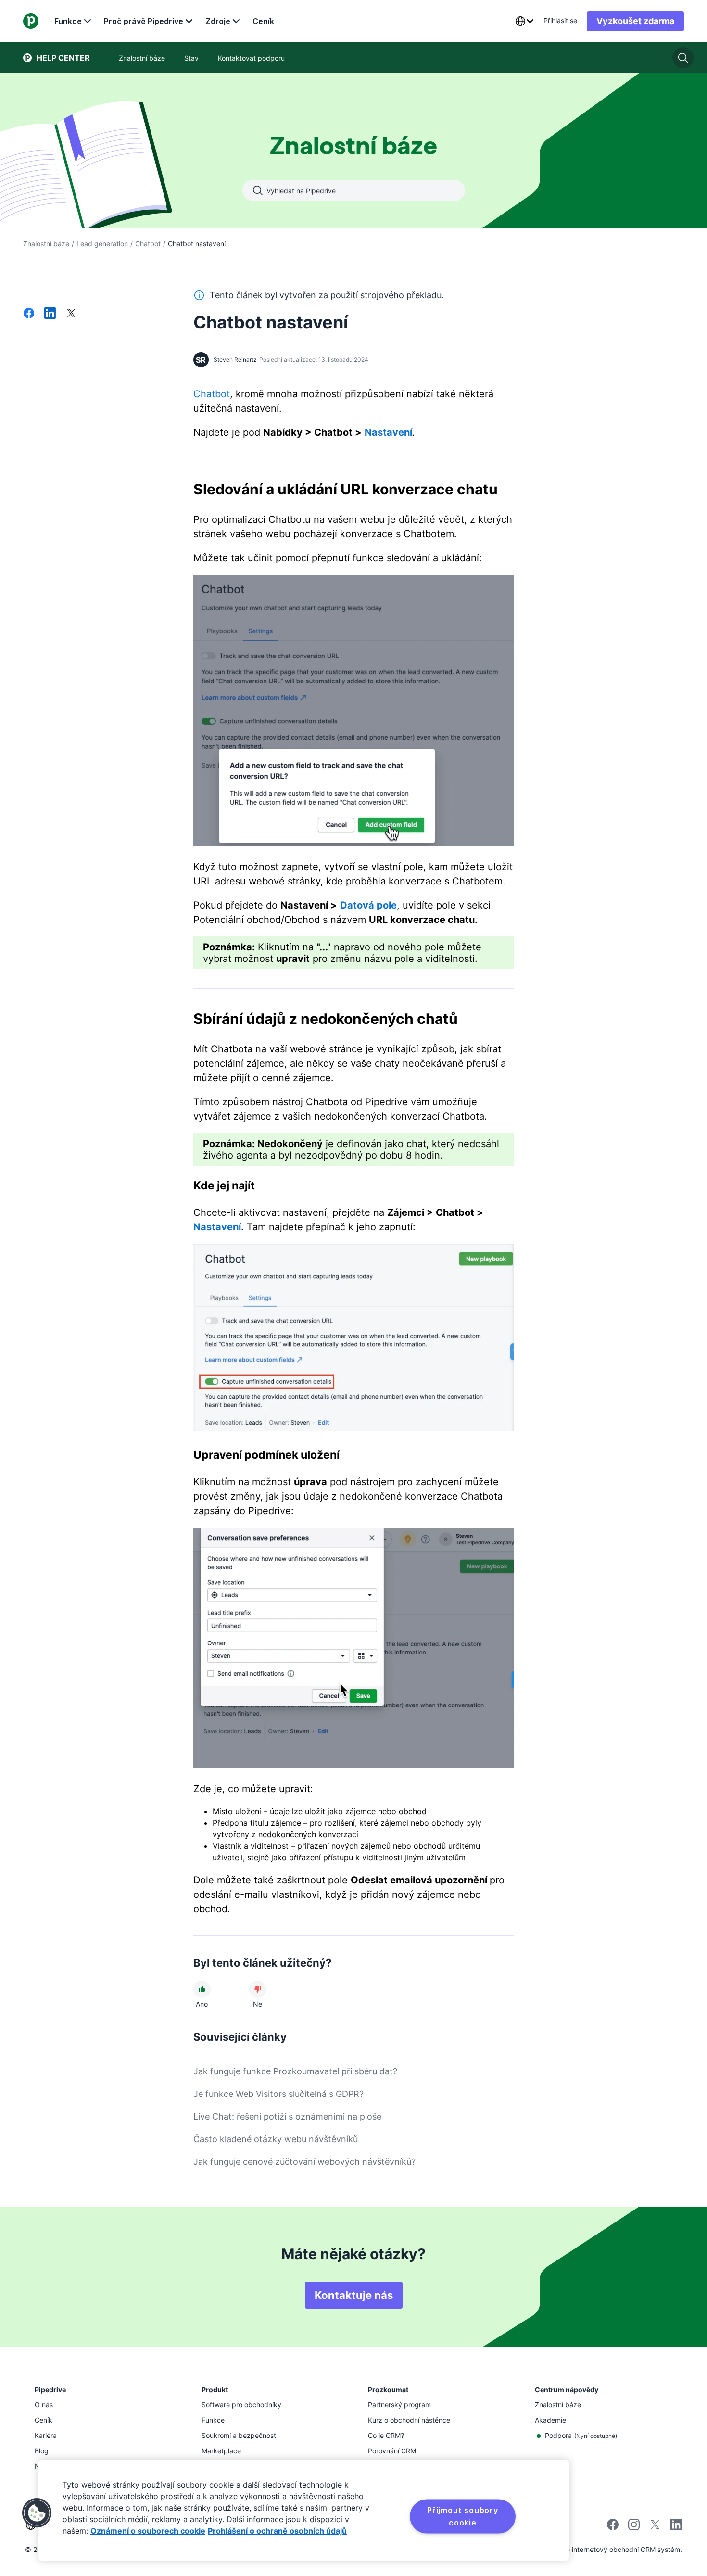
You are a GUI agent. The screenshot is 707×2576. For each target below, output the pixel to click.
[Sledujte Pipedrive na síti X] (655, 2528)
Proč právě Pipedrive (144, 21)
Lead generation (102, 244)
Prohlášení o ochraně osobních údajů (277, 2531)
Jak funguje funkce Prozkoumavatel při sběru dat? (295, 2071)
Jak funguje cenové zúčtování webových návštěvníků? (304, 2162)
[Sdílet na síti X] (71, 314)
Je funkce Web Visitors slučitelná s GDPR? (278, 2094)
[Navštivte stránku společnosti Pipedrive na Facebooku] (613, 2528)
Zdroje (218, 21)
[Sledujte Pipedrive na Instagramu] (634, 2528)
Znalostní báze (46, 244)
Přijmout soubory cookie (463, 2516)
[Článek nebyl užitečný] (258, 1989)
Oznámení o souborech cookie (148, 2531)
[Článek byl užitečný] (202, 1989)
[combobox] (524, 21)
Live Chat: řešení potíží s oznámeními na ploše (287, 2116)
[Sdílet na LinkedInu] (50, 314)
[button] (37, 2513)
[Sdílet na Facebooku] (29, 314)
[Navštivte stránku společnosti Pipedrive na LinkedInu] (676, 2526)
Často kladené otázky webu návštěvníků (276, 2139)
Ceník (263, 21)
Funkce (68, 21)
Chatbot (148, 244)
